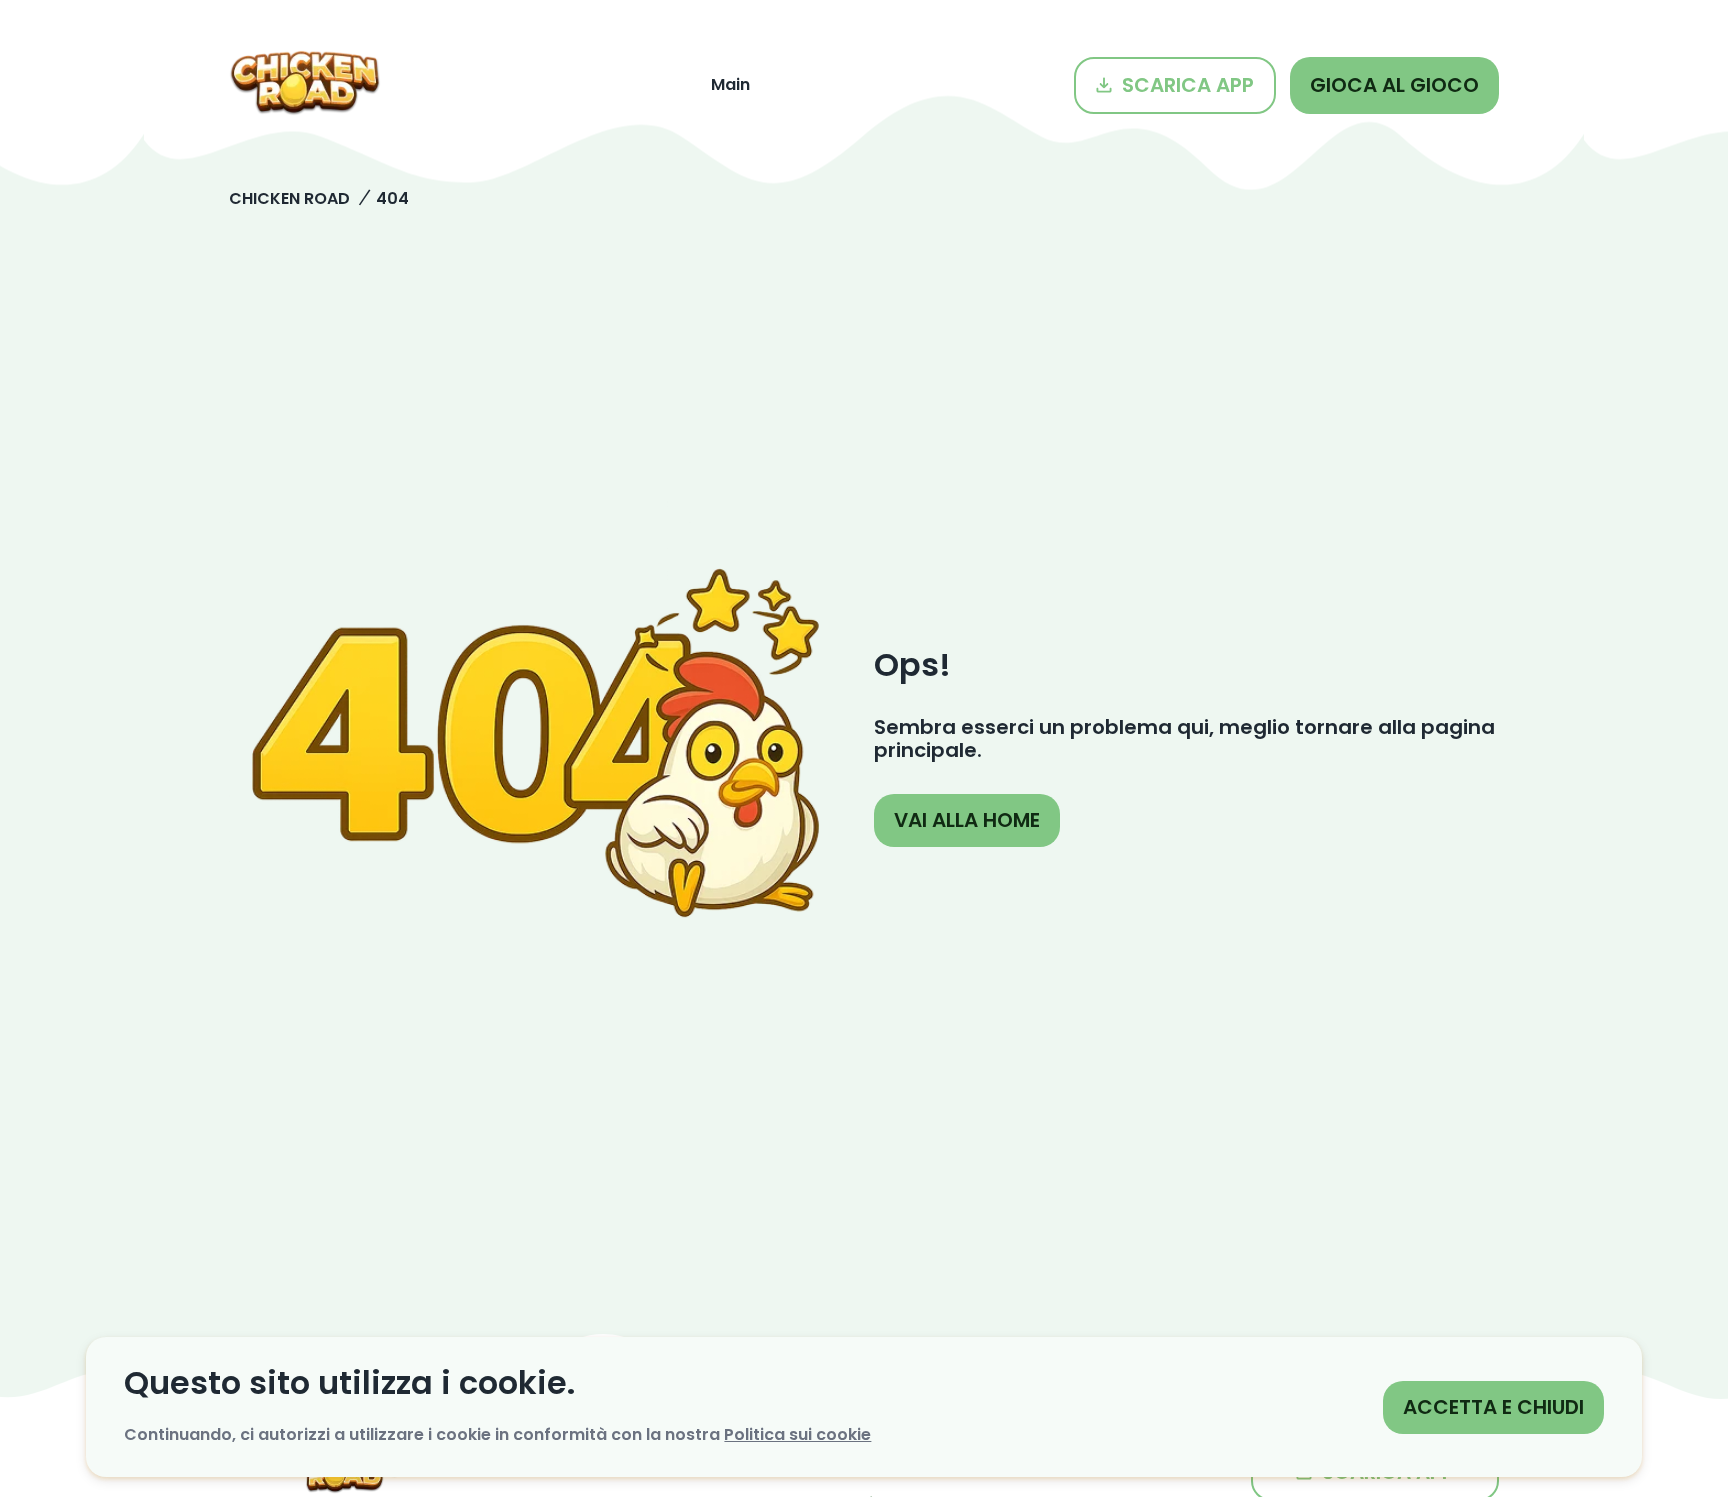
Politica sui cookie (797, 1434)
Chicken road (289, 198)
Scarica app (1188, 85)
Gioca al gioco (1394, 85)
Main (730, 84)
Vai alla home (967, 820)
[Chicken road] (305, 85)
